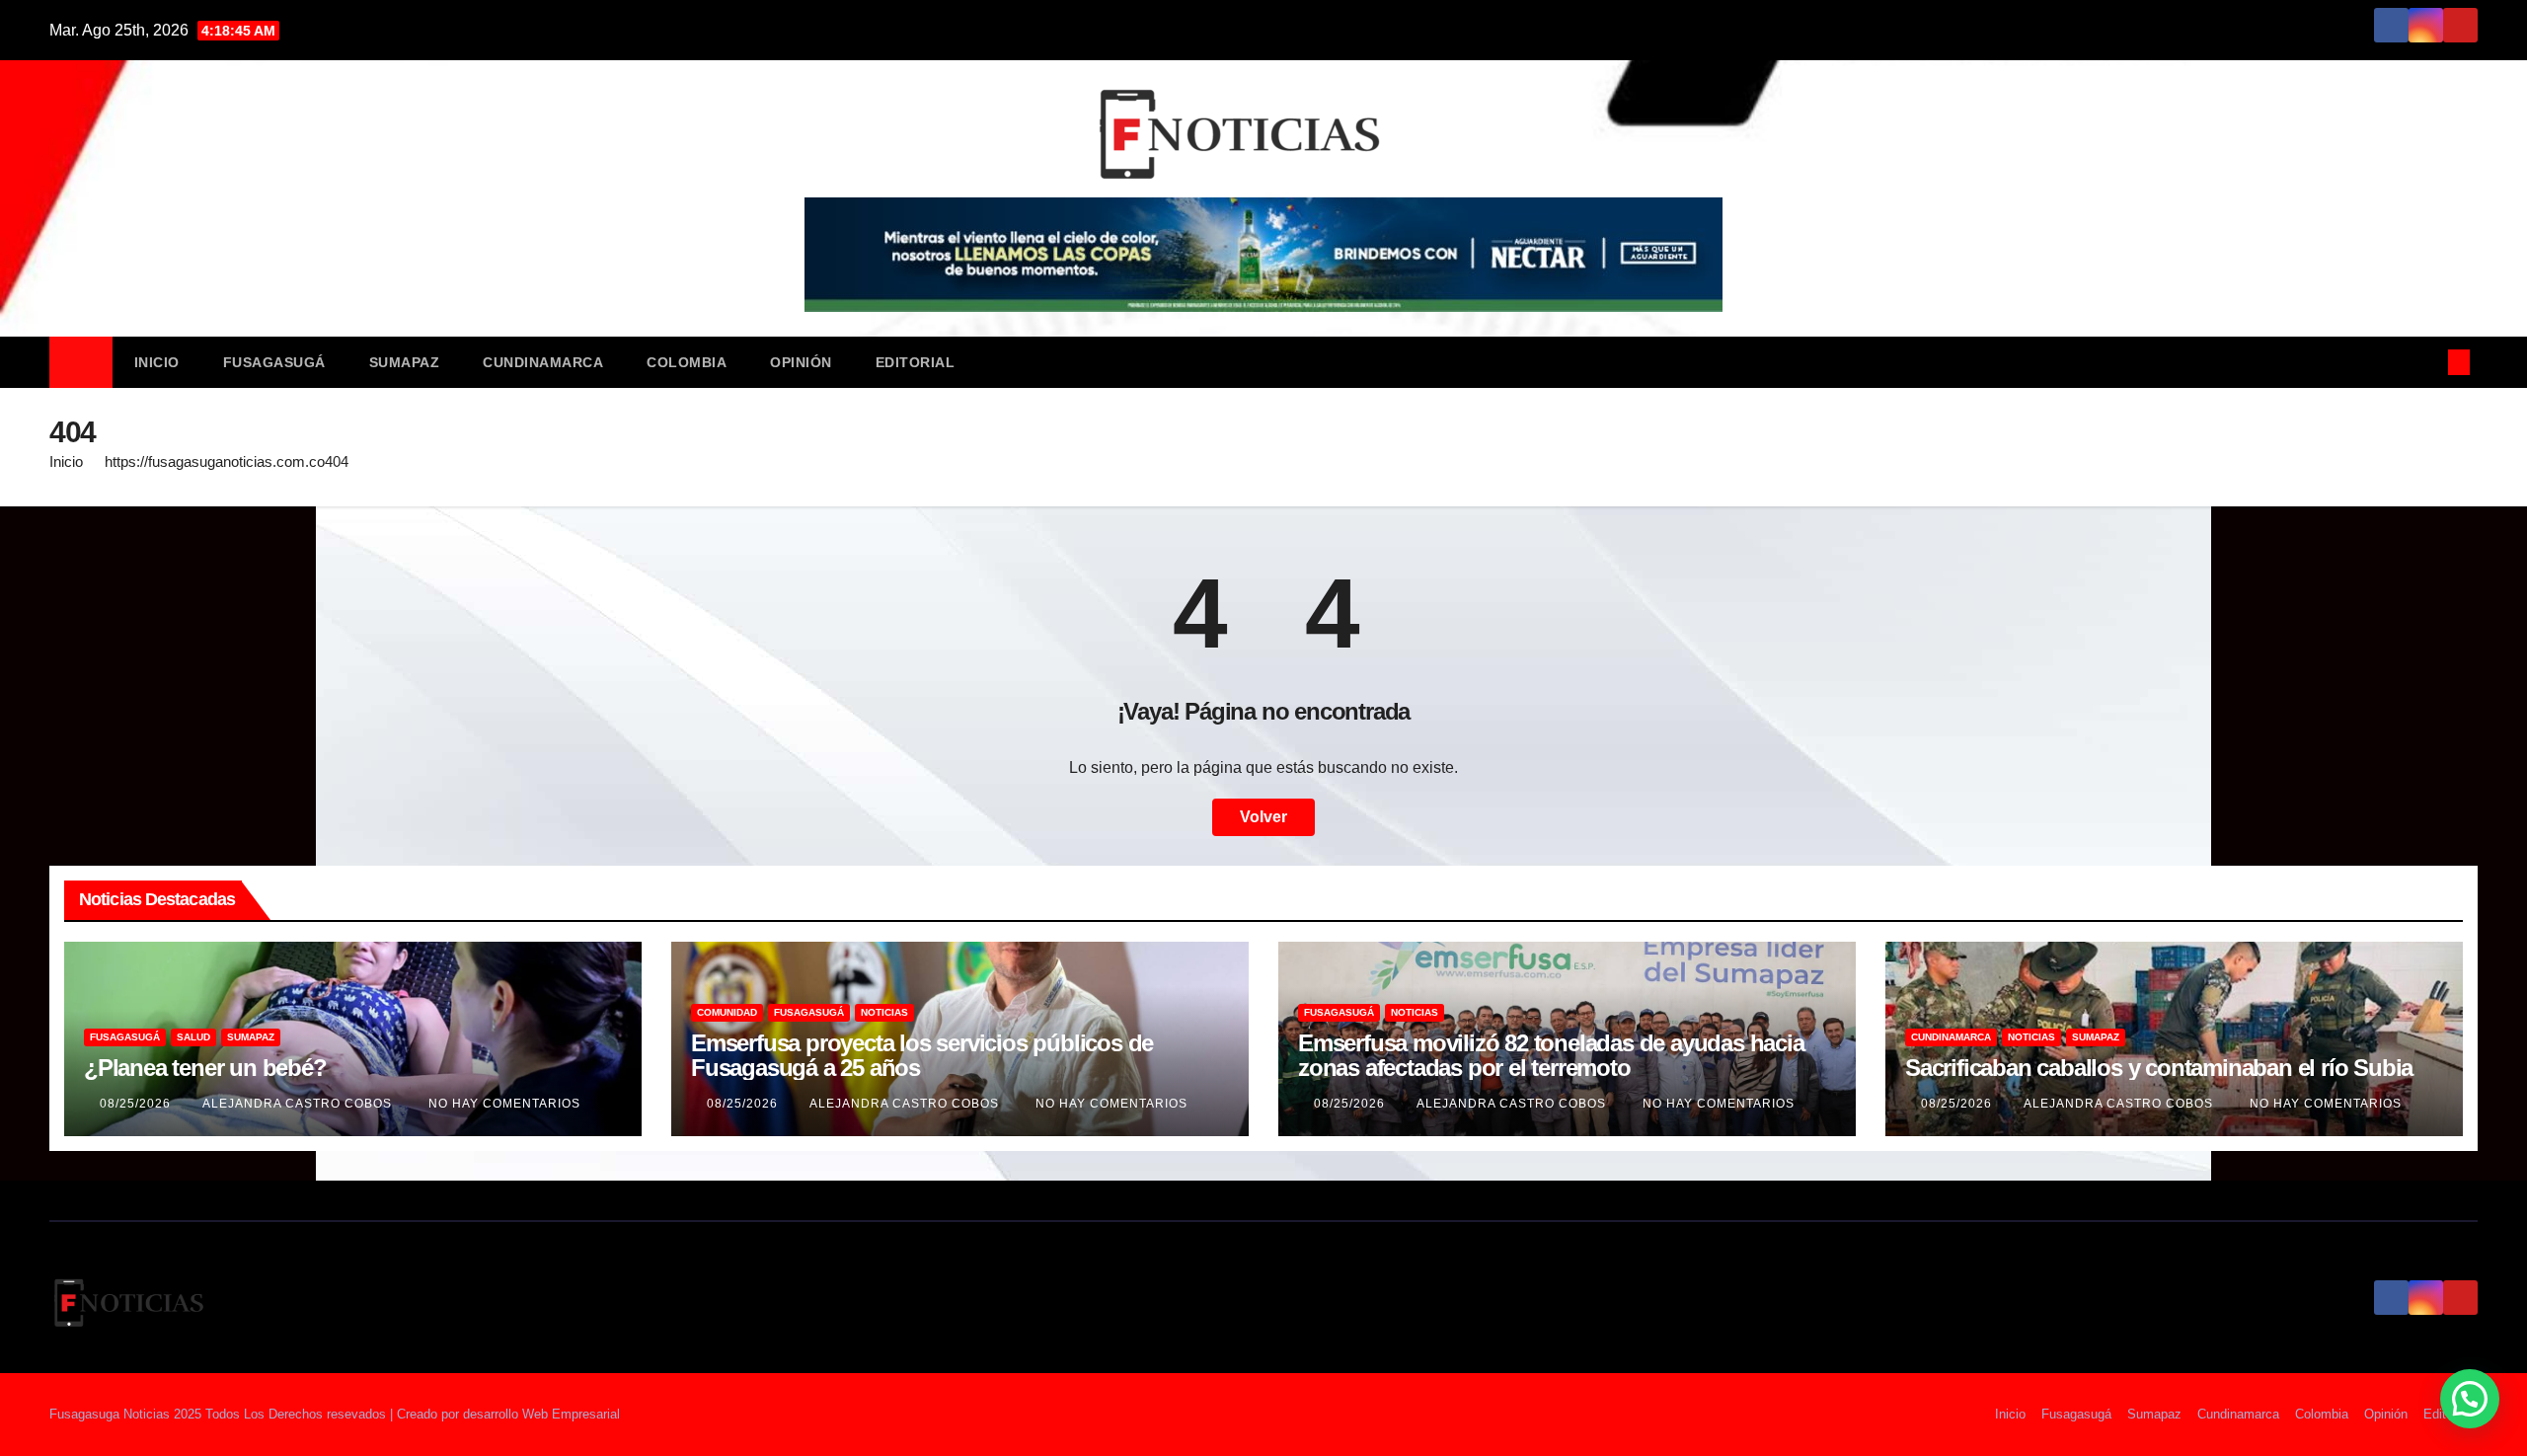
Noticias (884, 1012)
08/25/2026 (137, 1104)
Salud (193, 1037)
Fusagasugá (274, 362)
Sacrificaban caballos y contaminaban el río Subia (2159, 1068)
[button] (2426, 362)
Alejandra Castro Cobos (299, 1104)
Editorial (916, 362)
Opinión (801, 362)
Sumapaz (405, 362)
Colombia (687, 362)
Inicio (157, 362)
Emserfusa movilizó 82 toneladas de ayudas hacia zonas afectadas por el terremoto (1551, 1055)
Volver (1263, 817)
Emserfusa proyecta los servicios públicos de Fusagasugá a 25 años (922, 1055)
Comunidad (727, 1012)
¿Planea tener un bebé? (205, 1068)
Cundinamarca (543, 362)
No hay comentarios (504, 1104)
